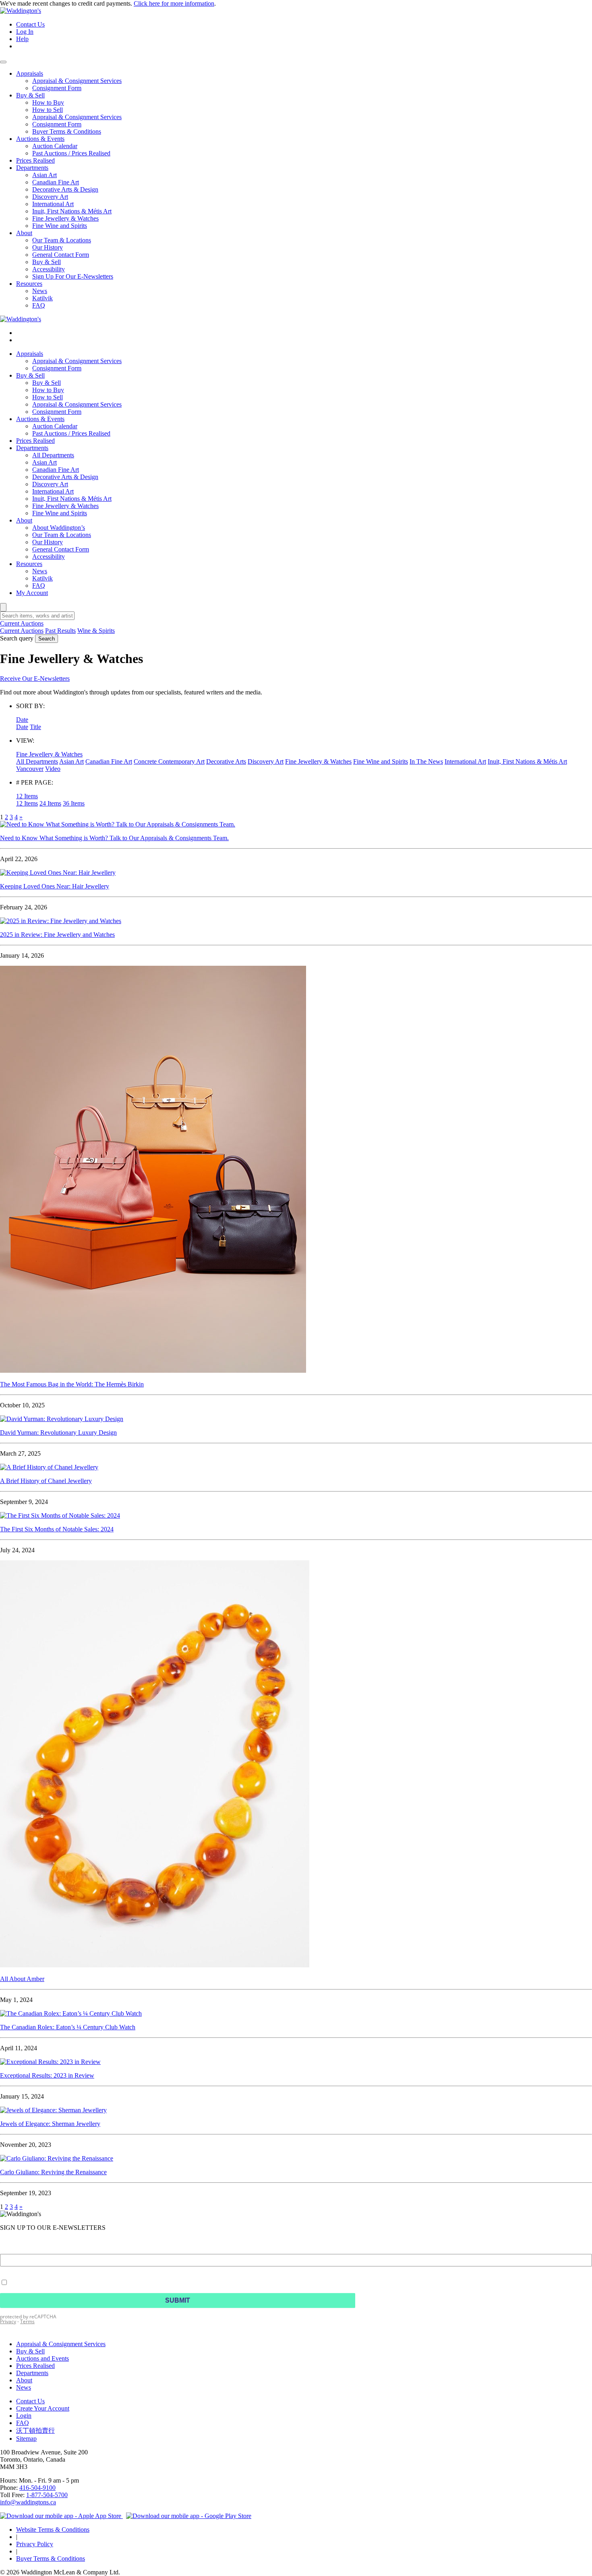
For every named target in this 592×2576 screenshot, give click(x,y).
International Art (53, 491)
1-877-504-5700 (47, 2495)
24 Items (50, 803)
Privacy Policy (35, 2544)
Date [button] (22, 720)
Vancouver (30, 769)
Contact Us (30, 24)
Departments (32, 448)
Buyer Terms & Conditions (51, 2558)
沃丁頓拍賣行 (35, 2430)
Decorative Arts (226, 761)
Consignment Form (57, 368)
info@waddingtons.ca (28, 2502)
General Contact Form (61, 549)
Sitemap (26, 2439)
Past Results (60, 631)
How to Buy (48, 390)
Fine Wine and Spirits (60, 513)
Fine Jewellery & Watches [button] (49, 754)
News (40, 571)
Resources (29, 564)
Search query (17, 638)
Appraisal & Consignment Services (77, 361)
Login (24, 2416)
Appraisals (30, 354)
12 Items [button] (27, 796)
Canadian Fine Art (56, 470)
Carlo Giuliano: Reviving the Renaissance (53, 2172)
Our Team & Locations (62, 535)
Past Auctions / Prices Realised (71, 433)
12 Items (27, 803)
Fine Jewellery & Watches (65, 506)
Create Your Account (43, 2408)
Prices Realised (35, 441)
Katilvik (42, 578)
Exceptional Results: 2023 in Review (47, 2075)
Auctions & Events (40, 419)
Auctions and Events (42, 2358)
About (24, 520)
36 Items (74, 803)
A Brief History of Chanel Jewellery (46, 1481)
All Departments (53, 455)
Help (22, 39)
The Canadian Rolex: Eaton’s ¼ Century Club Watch (68, 2027)
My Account (32, 593)
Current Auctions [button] (22, 623)
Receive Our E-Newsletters (35, 679)
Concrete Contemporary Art (169, 761)
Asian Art (45, 462)
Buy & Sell (30, 375)
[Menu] (3, 62)
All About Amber (22, 1979)
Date (22, 727)
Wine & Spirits (96, 631)
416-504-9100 (37, 2488)
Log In (25, 32)
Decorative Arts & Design (65, 477)
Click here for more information (174, 3)
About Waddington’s (59, 528)
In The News (426, 761)
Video (53, 769)
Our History (48, 542)
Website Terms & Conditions (53, 2530)
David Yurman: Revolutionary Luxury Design (58, 1433)
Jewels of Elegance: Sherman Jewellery (50, 2124)
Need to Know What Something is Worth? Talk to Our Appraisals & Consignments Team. (114, 838)
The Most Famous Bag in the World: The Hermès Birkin (72, 1384)
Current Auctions (22, 631)
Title (35, 727)
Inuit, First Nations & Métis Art (72, 499)
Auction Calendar (55, 426)
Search (47, 639)
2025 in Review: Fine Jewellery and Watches (57, 935)
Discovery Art (50, 484)
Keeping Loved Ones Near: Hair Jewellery (55, 886)
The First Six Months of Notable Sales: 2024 (57, 1529)
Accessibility (49, 557)
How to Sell (48, 397)
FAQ (39, 586)
